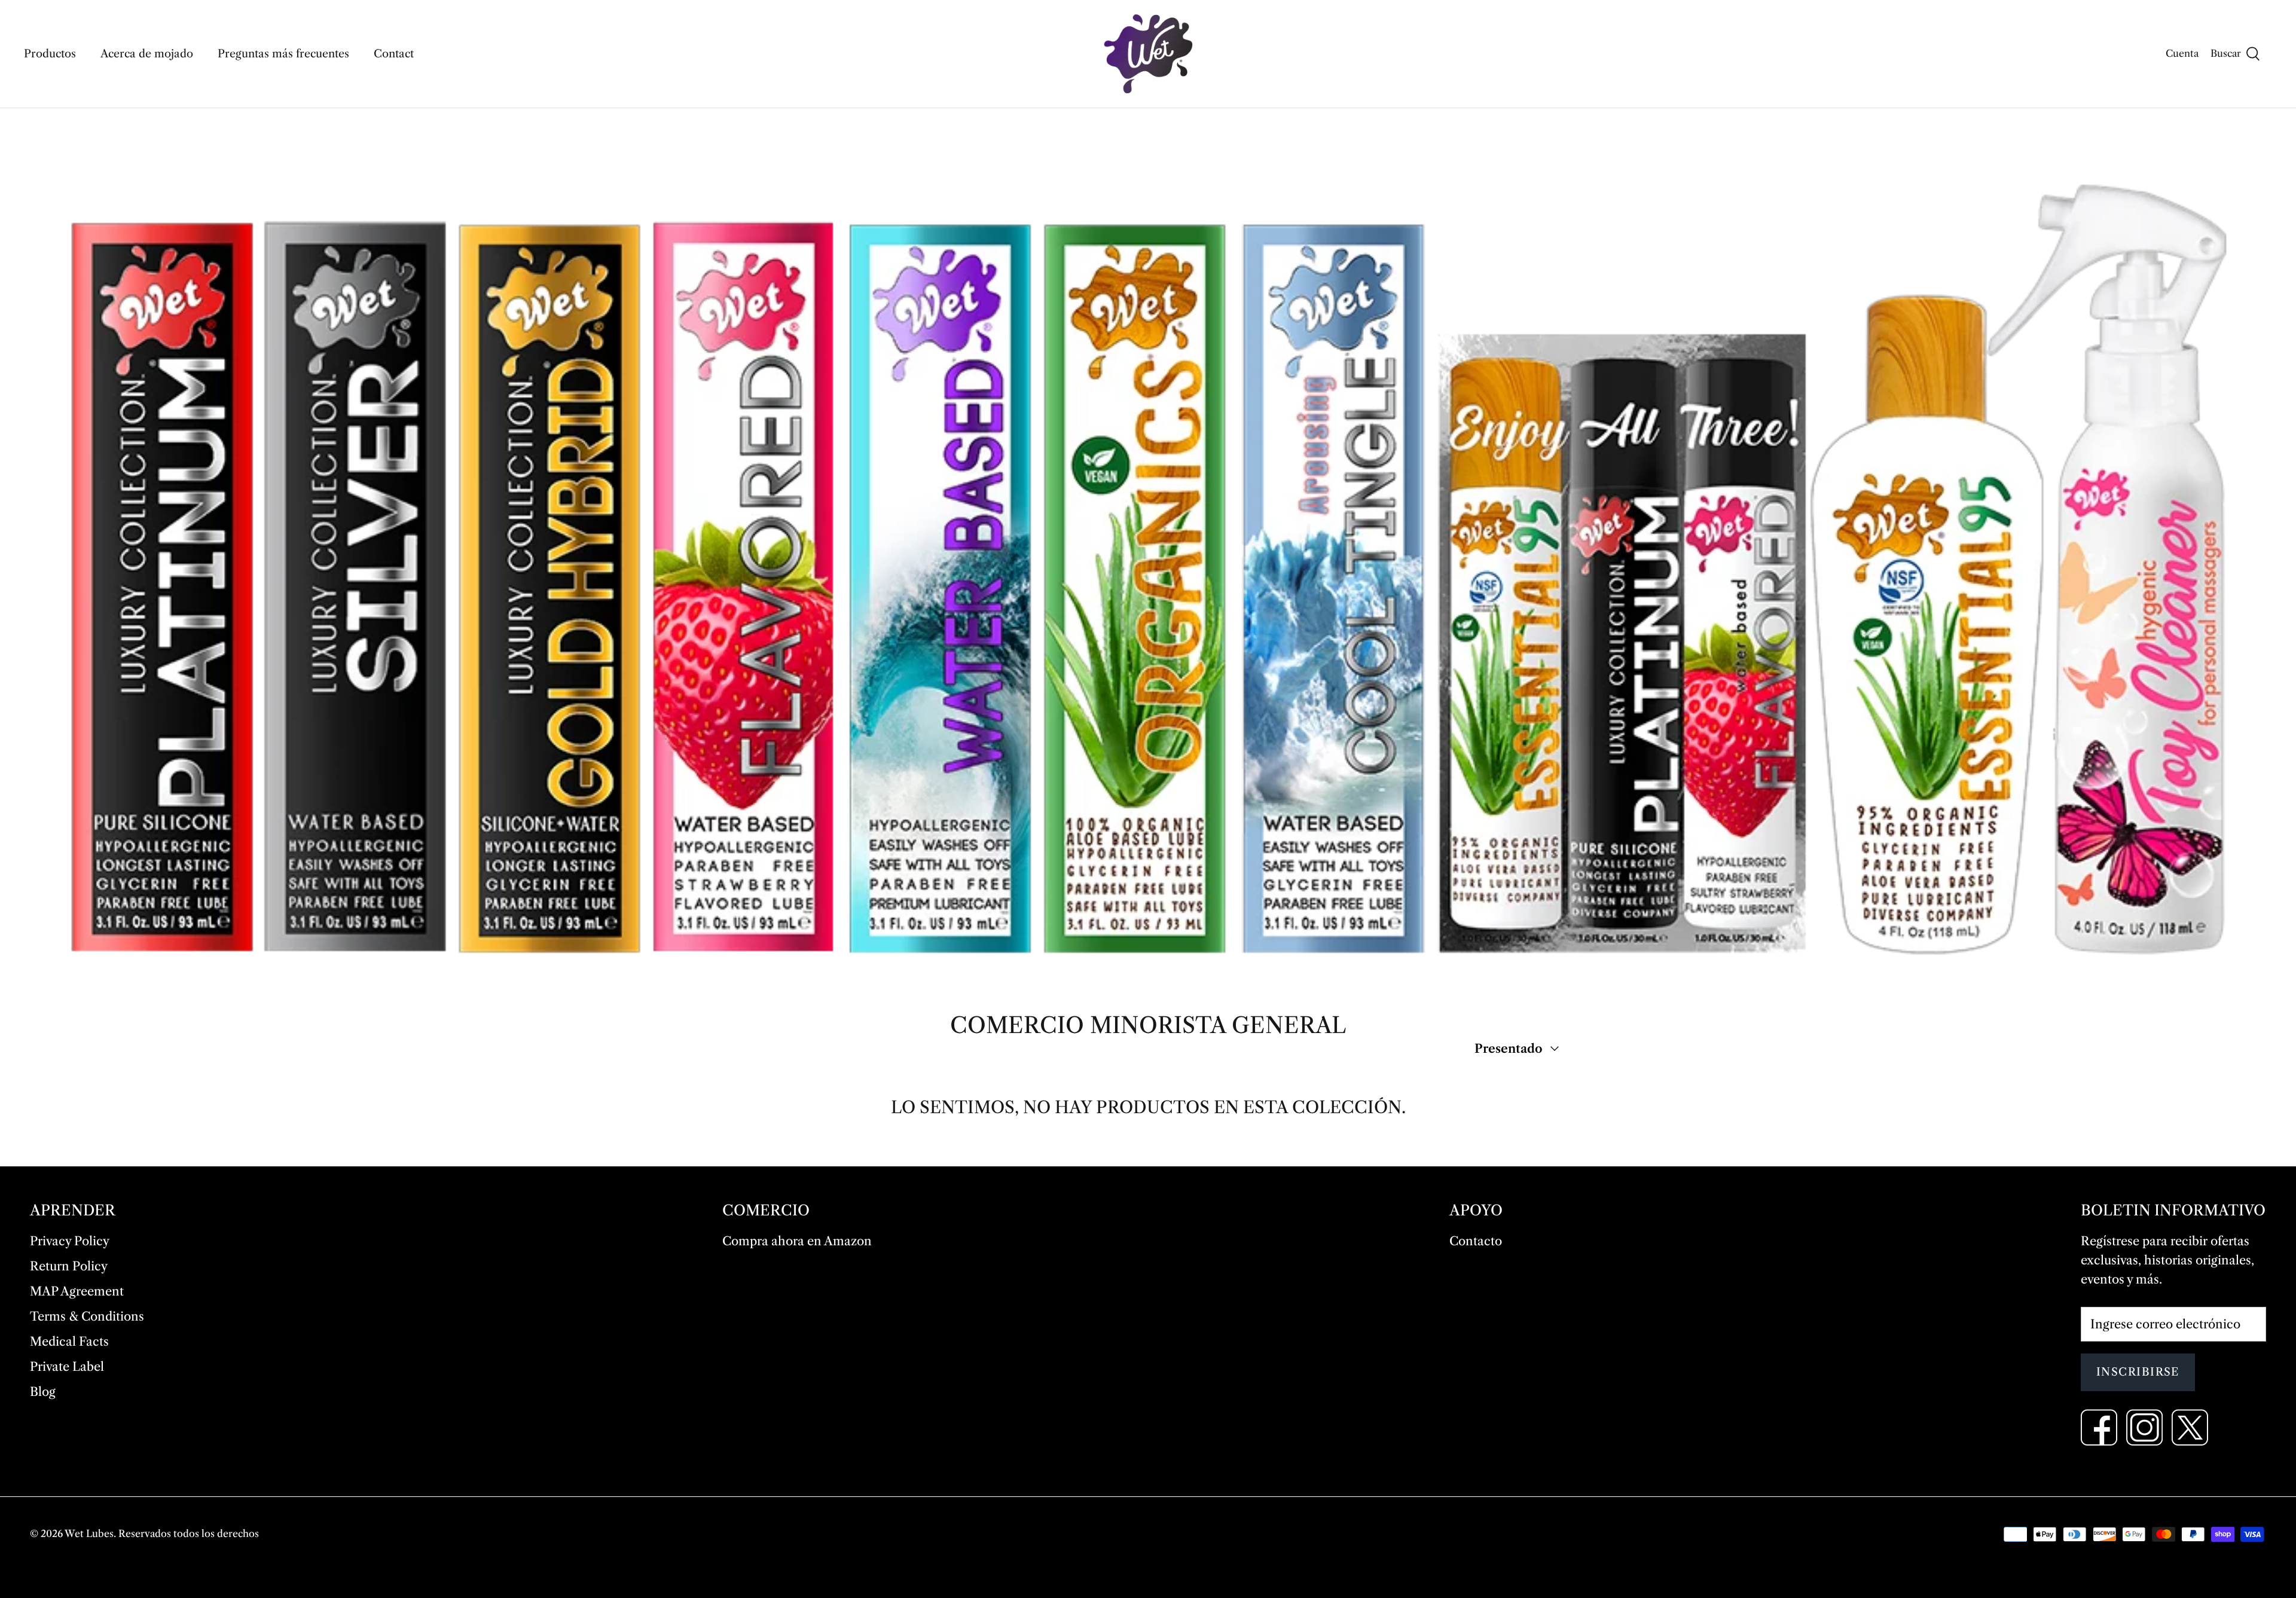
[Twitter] (2190, 1427)
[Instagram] (2144, 1427)
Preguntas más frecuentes (283, 54)
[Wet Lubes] (1148, 54)
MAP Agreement (77, 1291)
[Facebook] (2099, 1427)
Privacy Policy (70, 1241)
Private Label (67, 1367)
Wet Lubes (89, 1533)
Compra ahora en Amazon (797, 1241)
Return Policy (69, 1266)
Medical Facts (69, 1342)
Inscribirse (2138, 1372)
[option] (1148, 551)
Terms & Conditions (87, 1316)
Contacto (1476, 1241)
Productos (50, 54)
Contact (394, 54)
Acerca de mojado (147, 54)
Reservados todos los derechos (189, 1533)
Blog (43, 1392)
